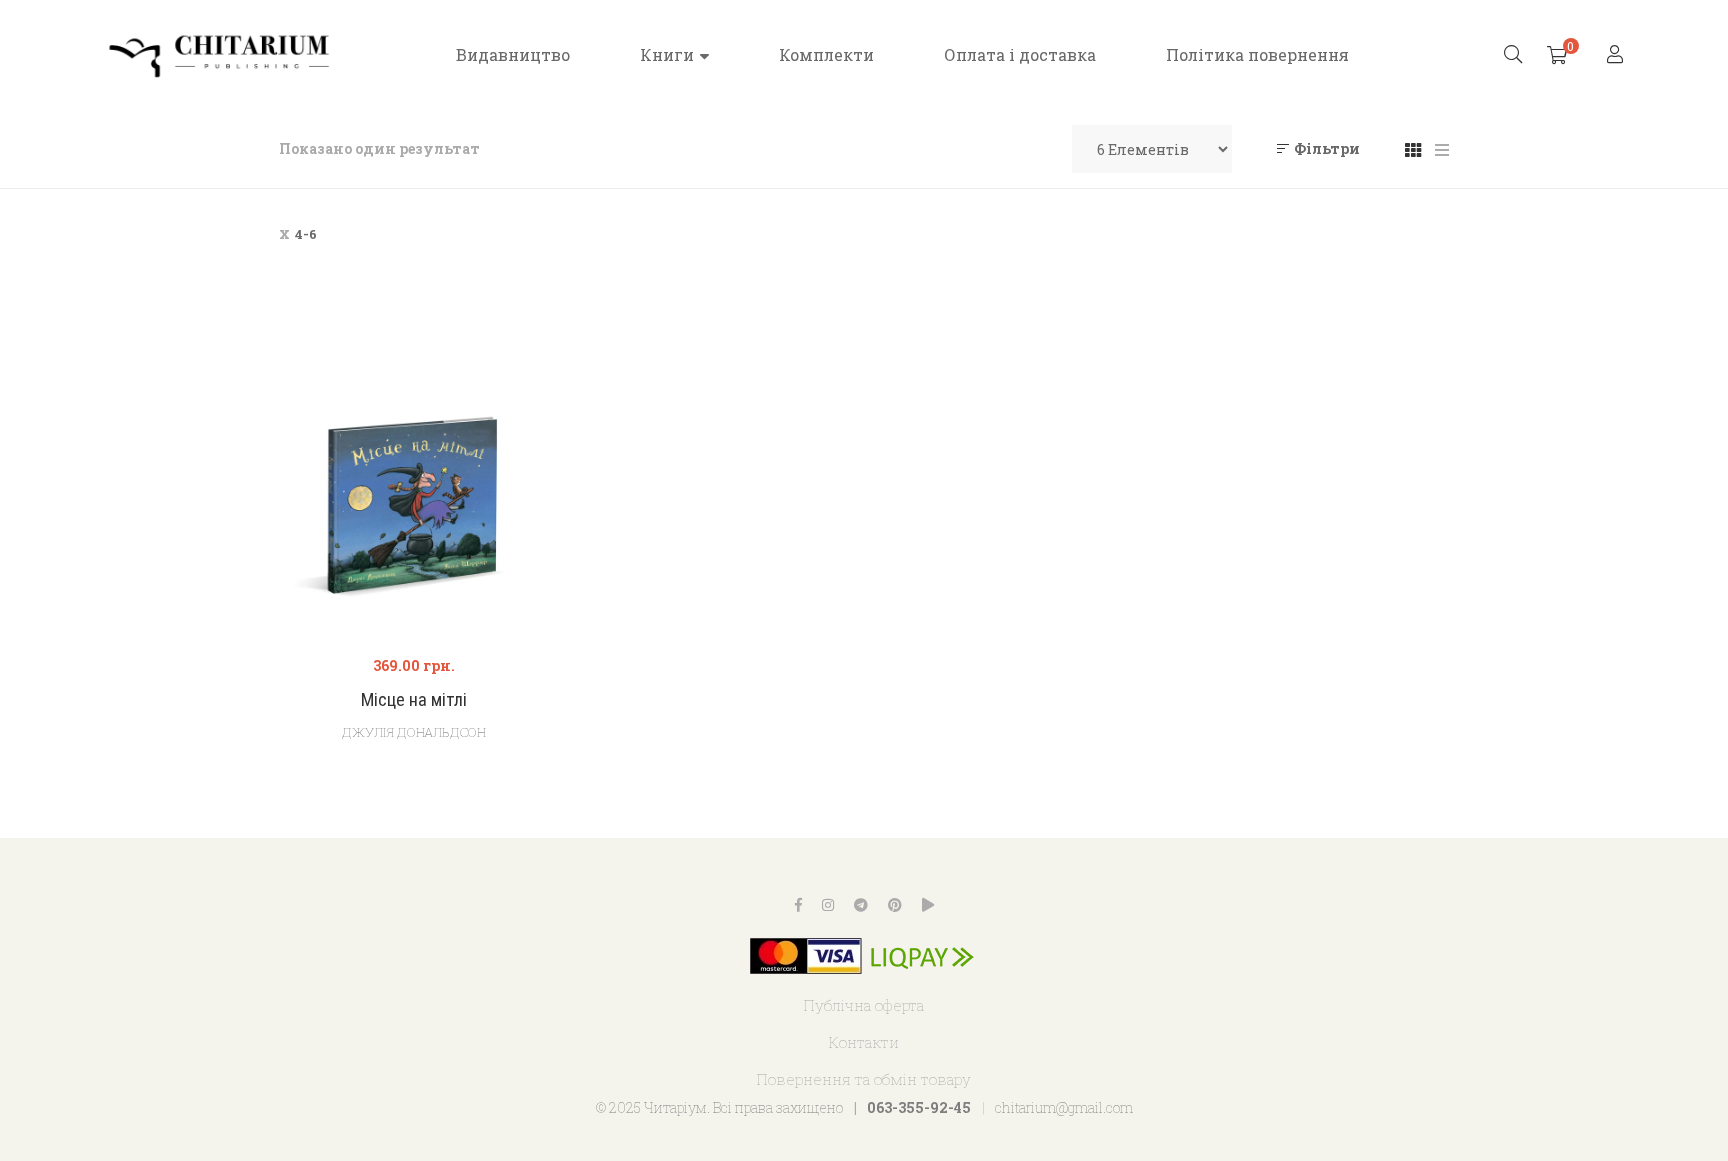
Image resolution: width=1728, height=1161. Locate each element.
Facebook (798, 905)
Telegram (861, 905)
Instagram (828, 905)
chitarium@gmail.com (1064, 1107)
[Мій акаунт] (1617, 55)
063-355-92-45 (919, 1107)
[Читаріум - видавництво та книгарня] (220, 55)
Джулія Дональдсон (414, 732)
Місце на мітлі (414, 699)
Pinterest (895, 905)
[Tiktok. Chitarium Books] (928, 905)
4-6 (306, 234)
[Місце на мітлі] (414, 502)
